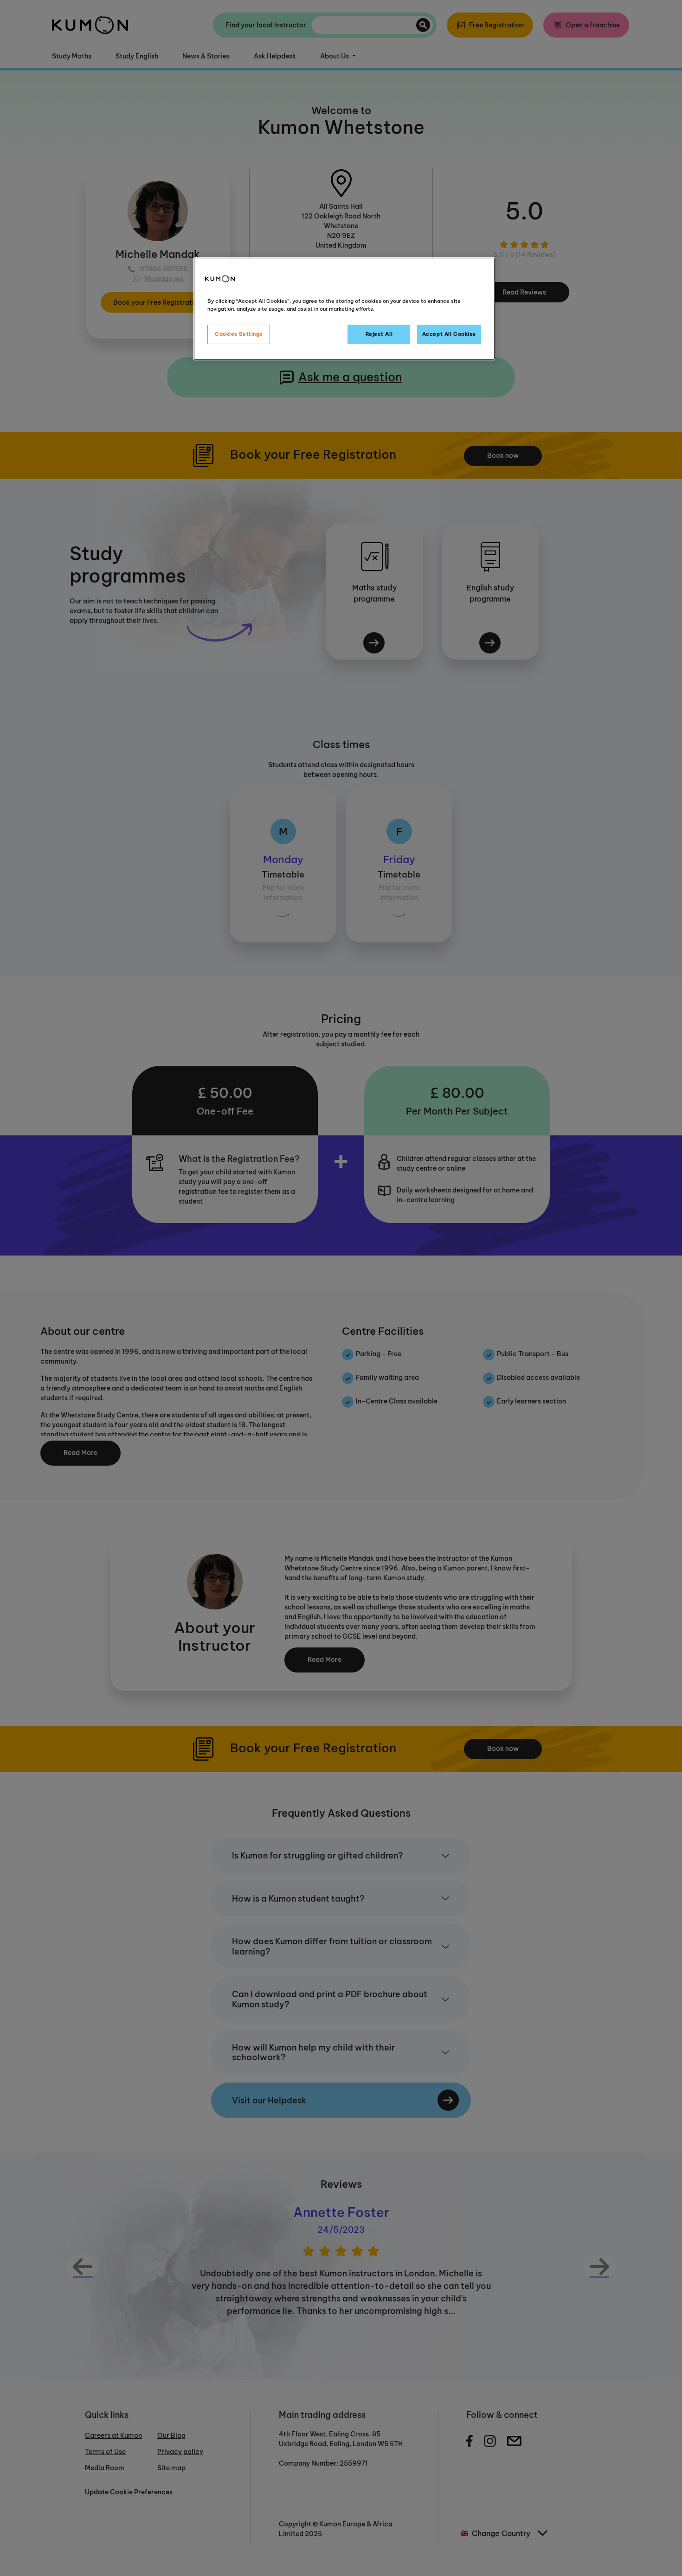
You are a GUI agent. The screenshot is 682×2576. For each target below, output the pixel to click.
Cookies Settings (239, 334)
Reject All (379, 334)
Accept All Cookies (449, 334)
